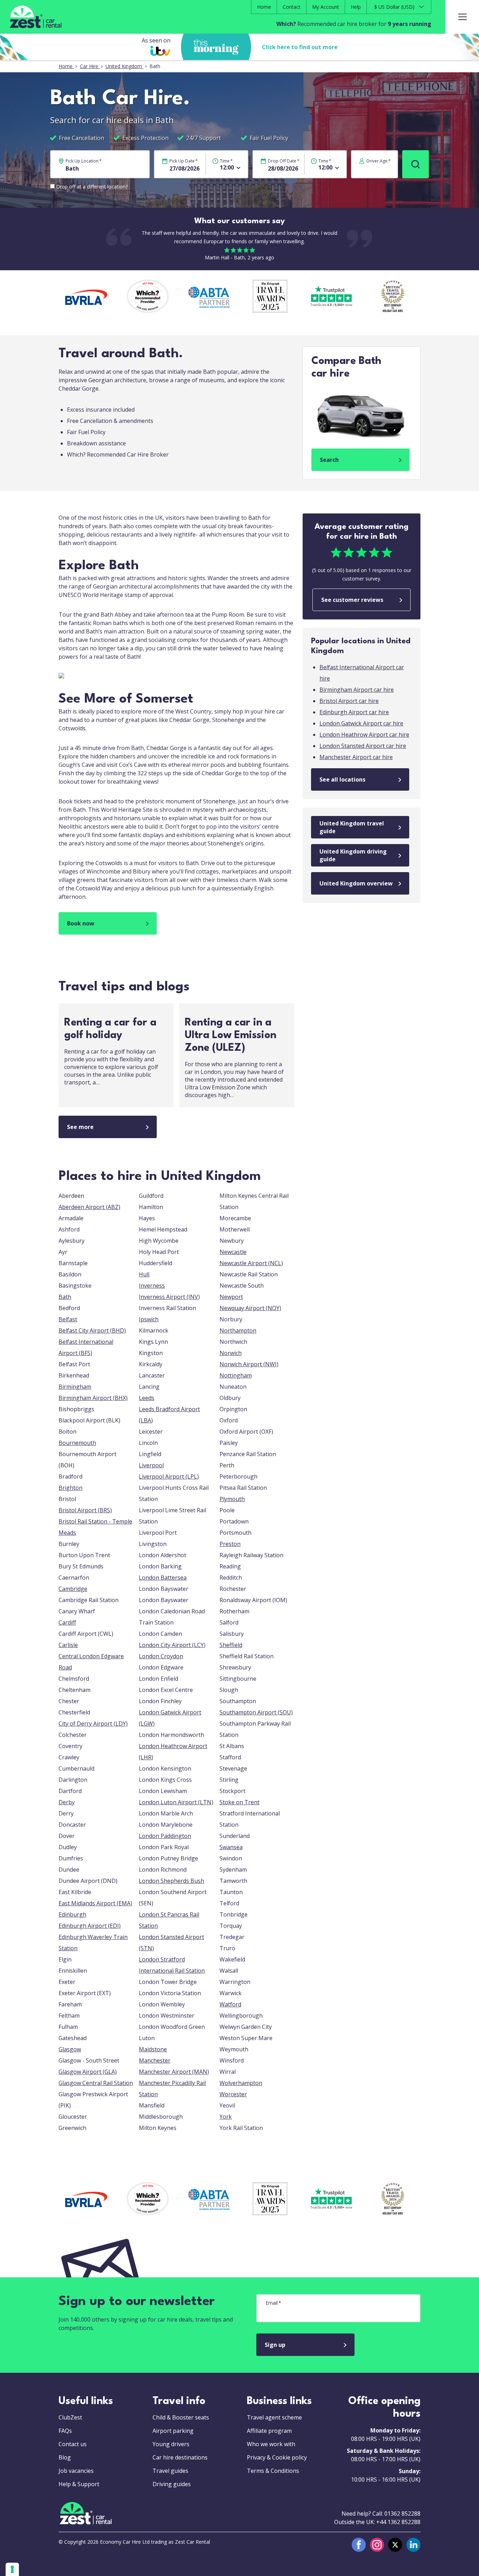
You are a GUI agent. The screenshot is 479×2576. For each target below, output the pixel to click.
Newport (231, 1297)
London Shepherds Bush (171, 1881)
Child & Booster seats (181, 2417)
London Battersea (163, 1578)
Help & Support (79, 2484)
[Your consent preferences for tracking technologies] (12, 2569)
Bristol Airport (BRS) (85, 1510)
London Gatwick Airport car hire (361, 723)
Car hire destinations (180, 2457)
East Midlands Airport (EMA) (95, 1903)
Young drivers (171, 2444)
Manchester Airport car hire (356, 757)
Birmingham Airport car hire (357, 690)
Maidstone (153, 2049)
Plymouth (232, 1499)
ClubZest (70, 2417)
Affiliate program (269, 2431)
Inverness (152, 1286)
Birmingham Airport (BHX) (93, 1398)
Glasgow (70, 2049)
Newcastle (233, 1252)
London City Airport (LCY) (172, 1645)
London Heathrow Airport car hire (364, 735)
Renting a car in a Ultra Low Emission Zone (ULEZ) (231, 1035)
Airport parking (173, 2431)
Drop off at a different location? (92, 187)
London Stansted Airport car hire (363, 746)
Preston (230, 1544)
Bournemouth (77, 1443)
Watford (230, 2004)
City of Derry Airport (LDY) (93, 1724)
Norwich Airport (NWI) (249, 1364)
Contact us (73, 2444)
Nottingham (236, 1375)
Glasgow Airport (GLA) (88, 2072)
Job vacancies (76, 2471)
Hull (144, 1274)
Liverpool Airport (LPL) (169, 1476)
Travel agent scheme (274, 2417)
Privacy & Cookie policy (277, 2457)
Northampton (238, 1330)
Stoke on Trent (239, 1802)
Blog (65, 2457)
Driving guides (172, 2484)
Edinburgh (72, 1914)
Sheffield (231, 1645)
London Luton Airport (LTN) (176, 1802)
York (226, 2117)
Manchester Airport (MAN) (174, 2072)
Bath (65, 1297)
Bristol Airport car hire (349, 701)
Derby (67, 1802)
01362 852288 (402, 2514)
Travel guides (170, 2471)
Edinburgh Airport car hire (354, 712)
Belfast (68, 1319)
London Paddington (165, 1836)
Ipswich (149, 1319)
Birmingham (75, 1387)
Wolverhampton (241, 2083)
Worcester (233, 2094)
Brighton (70, 1488)
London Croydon (161, 1656)
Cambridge (73, 1589)
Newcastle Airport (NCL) (251, 1263)
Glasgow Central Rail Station (96, 2083)
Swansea (231, 1847)
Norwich (231, 1353)
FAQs (65, 2431)
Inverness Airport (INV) (169, 1297)
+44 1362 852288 (398, 2522)
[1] (416, 164)
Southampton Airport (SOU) (256, 1712)
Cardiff (67, 1622)
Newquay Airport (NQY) (250, 1308)
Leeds (147, 1398)
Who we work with (271, 2444)
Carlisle (68, 1645)
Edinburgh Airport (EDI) (90, 1926)
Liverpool (151, 1465)
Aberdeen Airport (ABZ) (89, 1207)
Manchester (155, 2060)
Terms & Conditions (273, 2471)
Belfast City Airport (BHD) (92, 1330)
